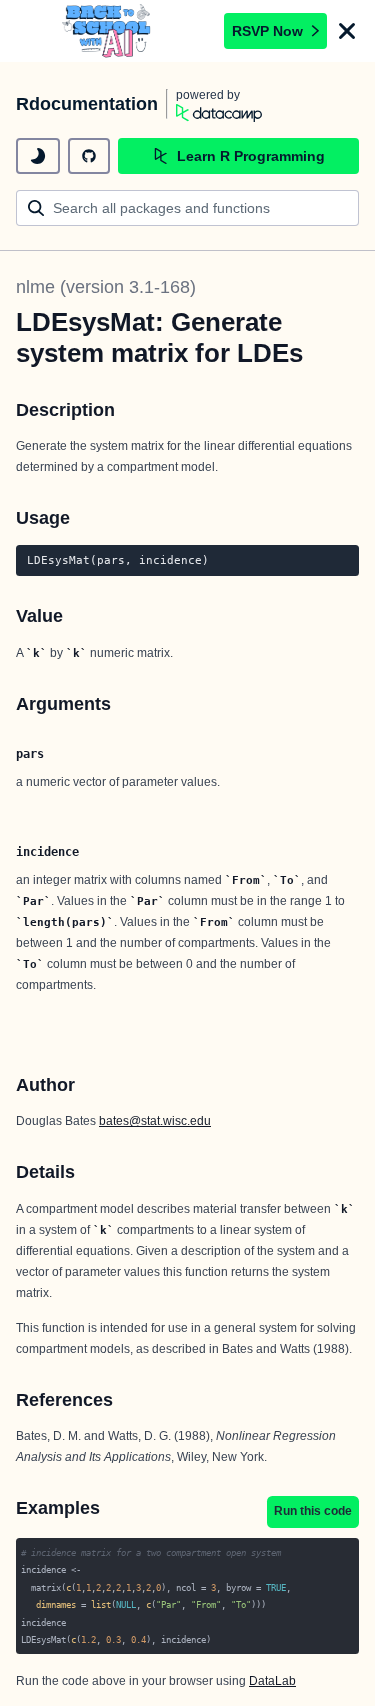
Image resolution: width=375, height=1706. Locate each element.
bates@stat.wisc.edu (155, 1121)
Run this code (313, 1511)
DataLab (272, 1681)
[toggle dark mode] (38, 156)
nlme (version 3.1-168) (106, 287)
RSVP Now (267, 31)
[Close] (347, 31)
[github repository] (89, 156)
